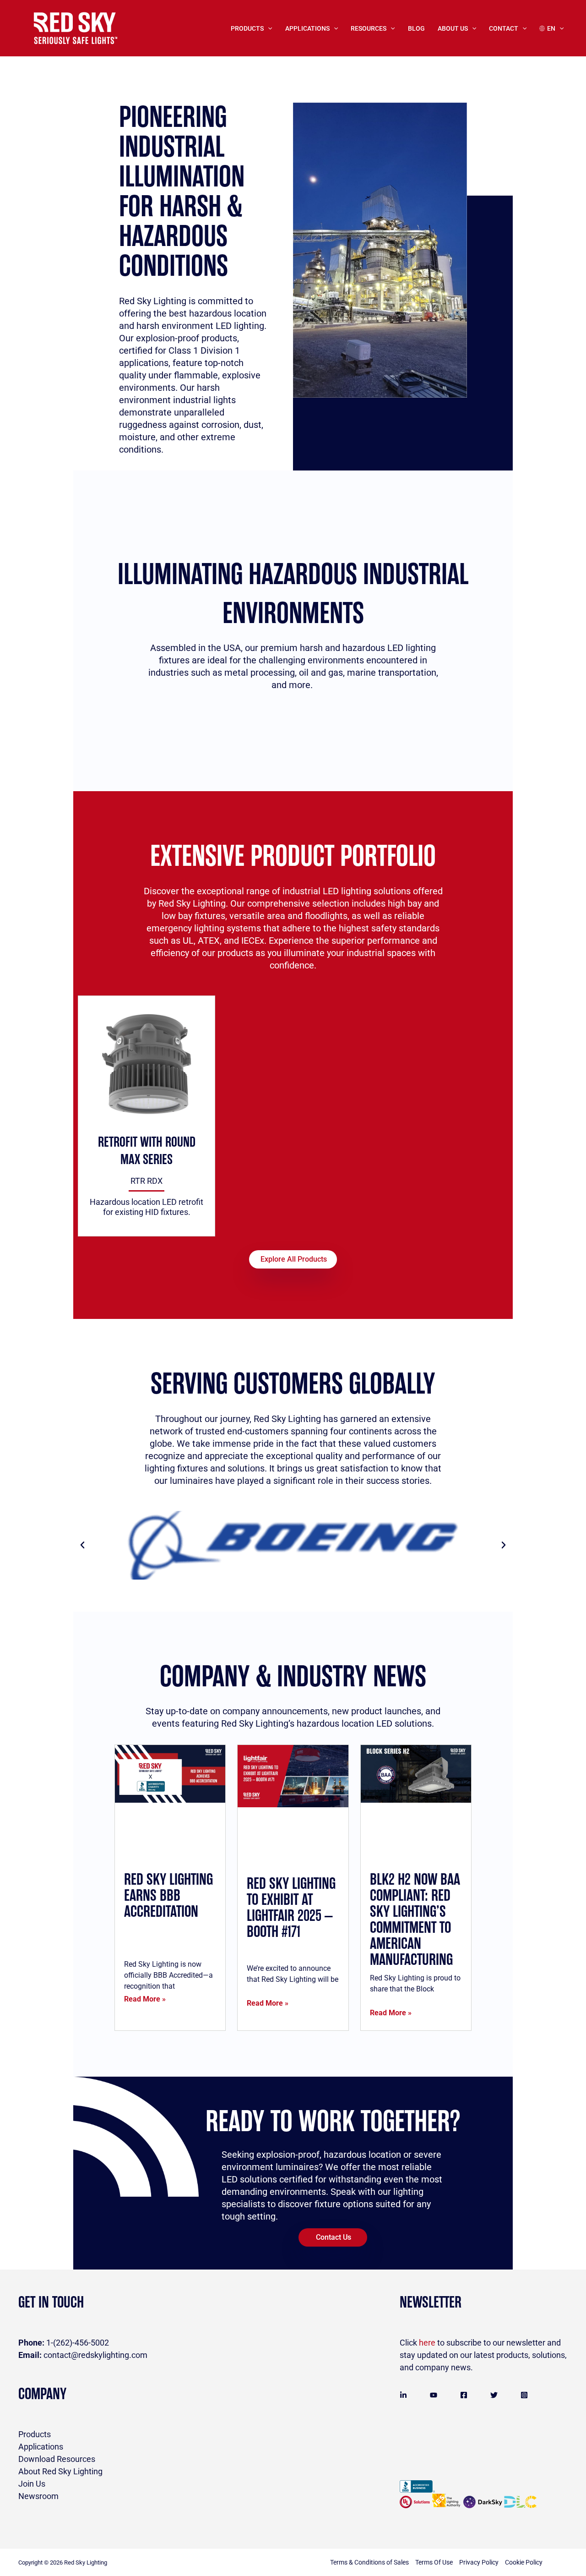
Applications (41, 2447)
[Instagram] (524, 2395)
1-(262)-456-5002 (64, 2343)
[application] (268, 28)
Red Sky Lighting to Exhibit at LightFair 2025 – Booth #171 (291, 1908)
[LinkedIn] (403, 2395)
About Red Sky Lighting (60, 2471)
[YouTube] (434, 2395)
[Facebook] (464, 2395)
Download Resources (57, 2459)
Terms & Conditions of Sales (369, 2562)
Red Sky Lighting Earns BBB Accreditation (168, 1896)
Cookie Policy (524, 2562)
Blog (416, 28)
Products (247, 28)
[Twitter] (494, 2395)
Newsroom (38, 2496)
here (427, 2343)
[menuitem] (551, 28)
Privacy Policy (479, 2562)
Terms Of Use (434, 2562)
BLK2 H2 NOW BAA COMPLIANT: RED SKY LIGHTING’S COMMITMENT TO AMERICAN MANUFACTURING (415, 1920)
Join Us (32, 2484)
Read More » (145, 1999)
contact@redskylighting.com (83, 2355)
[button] (82, 1545)
